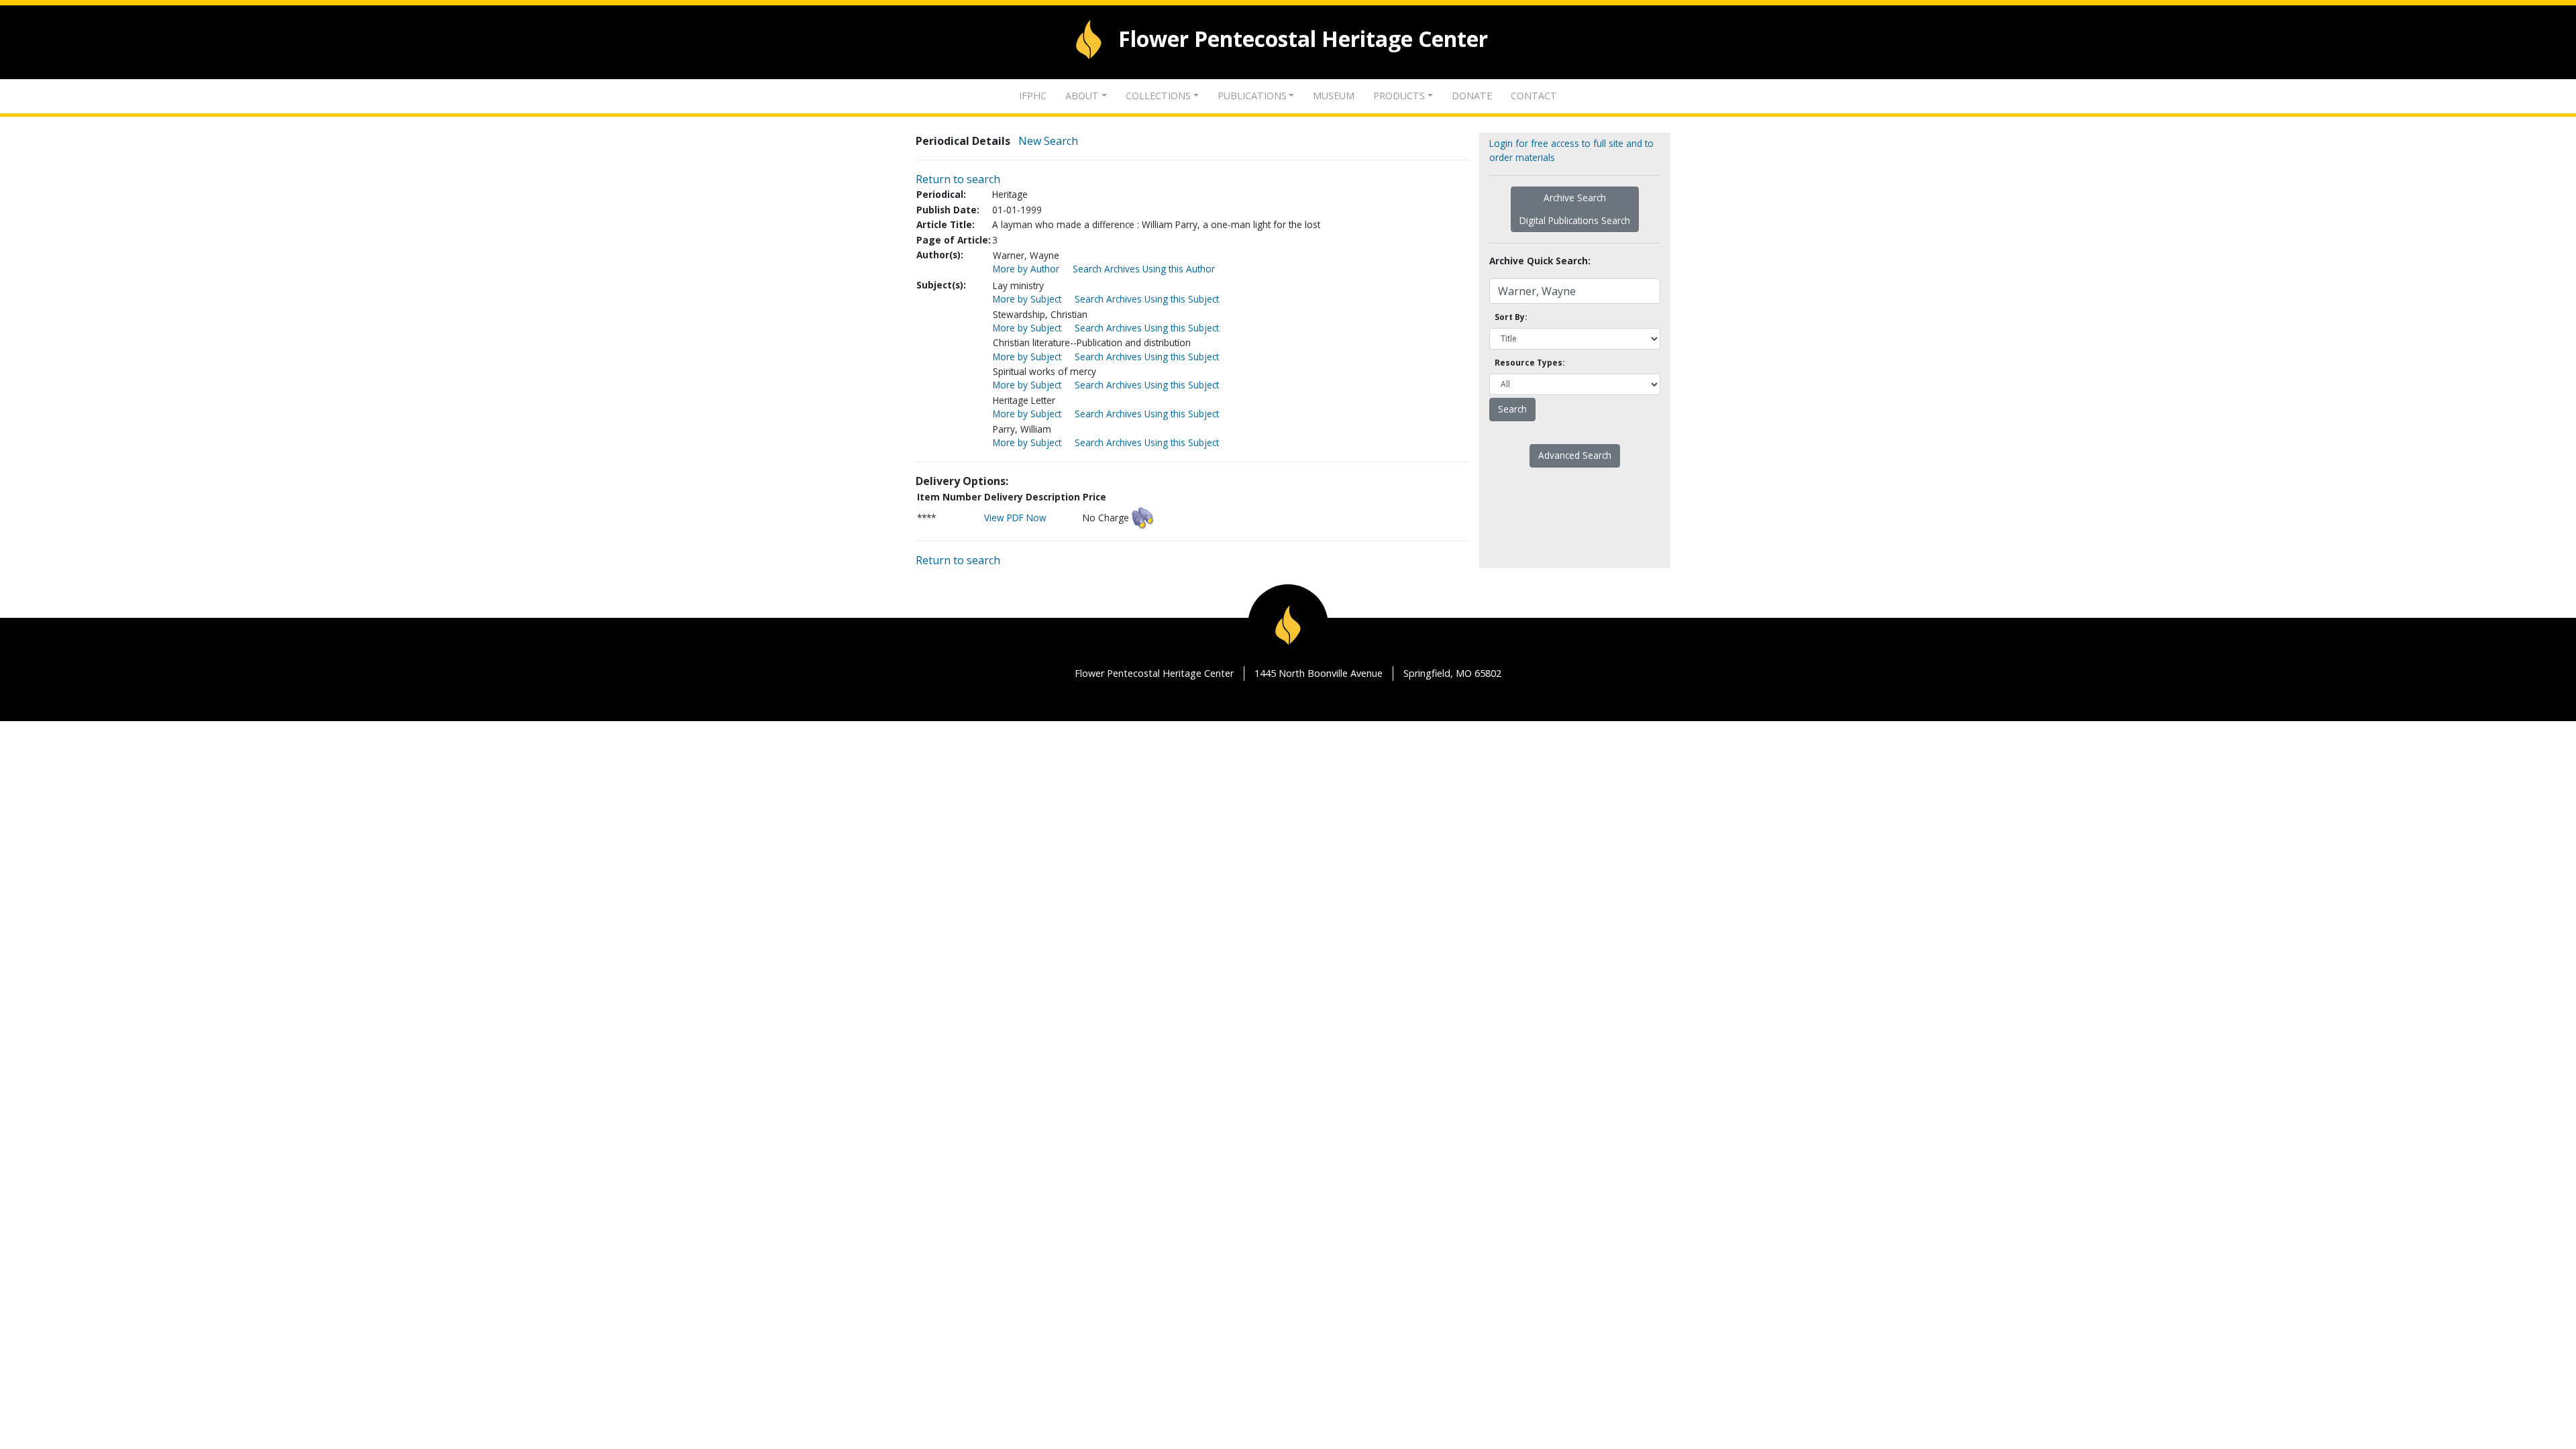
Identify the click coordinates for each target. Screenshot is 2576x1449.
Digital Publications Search (1575, 220)
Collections (1158, 96)
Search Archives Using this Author (1144, 269)
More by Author (1026, 269)
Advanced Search (1575, 455)
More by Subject (1027, 299)
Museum (1334, 96)
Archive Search (1575, 198)
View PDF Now (1015, 518)
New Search (1048, 141)
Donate (1472, 96)
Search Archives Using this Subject (1147, 299)
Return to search (958, 179)
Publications (1252, 96)
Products (1399, 96)
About (1082, 96)
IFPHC (1033, 96)
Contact (1534, 96)
